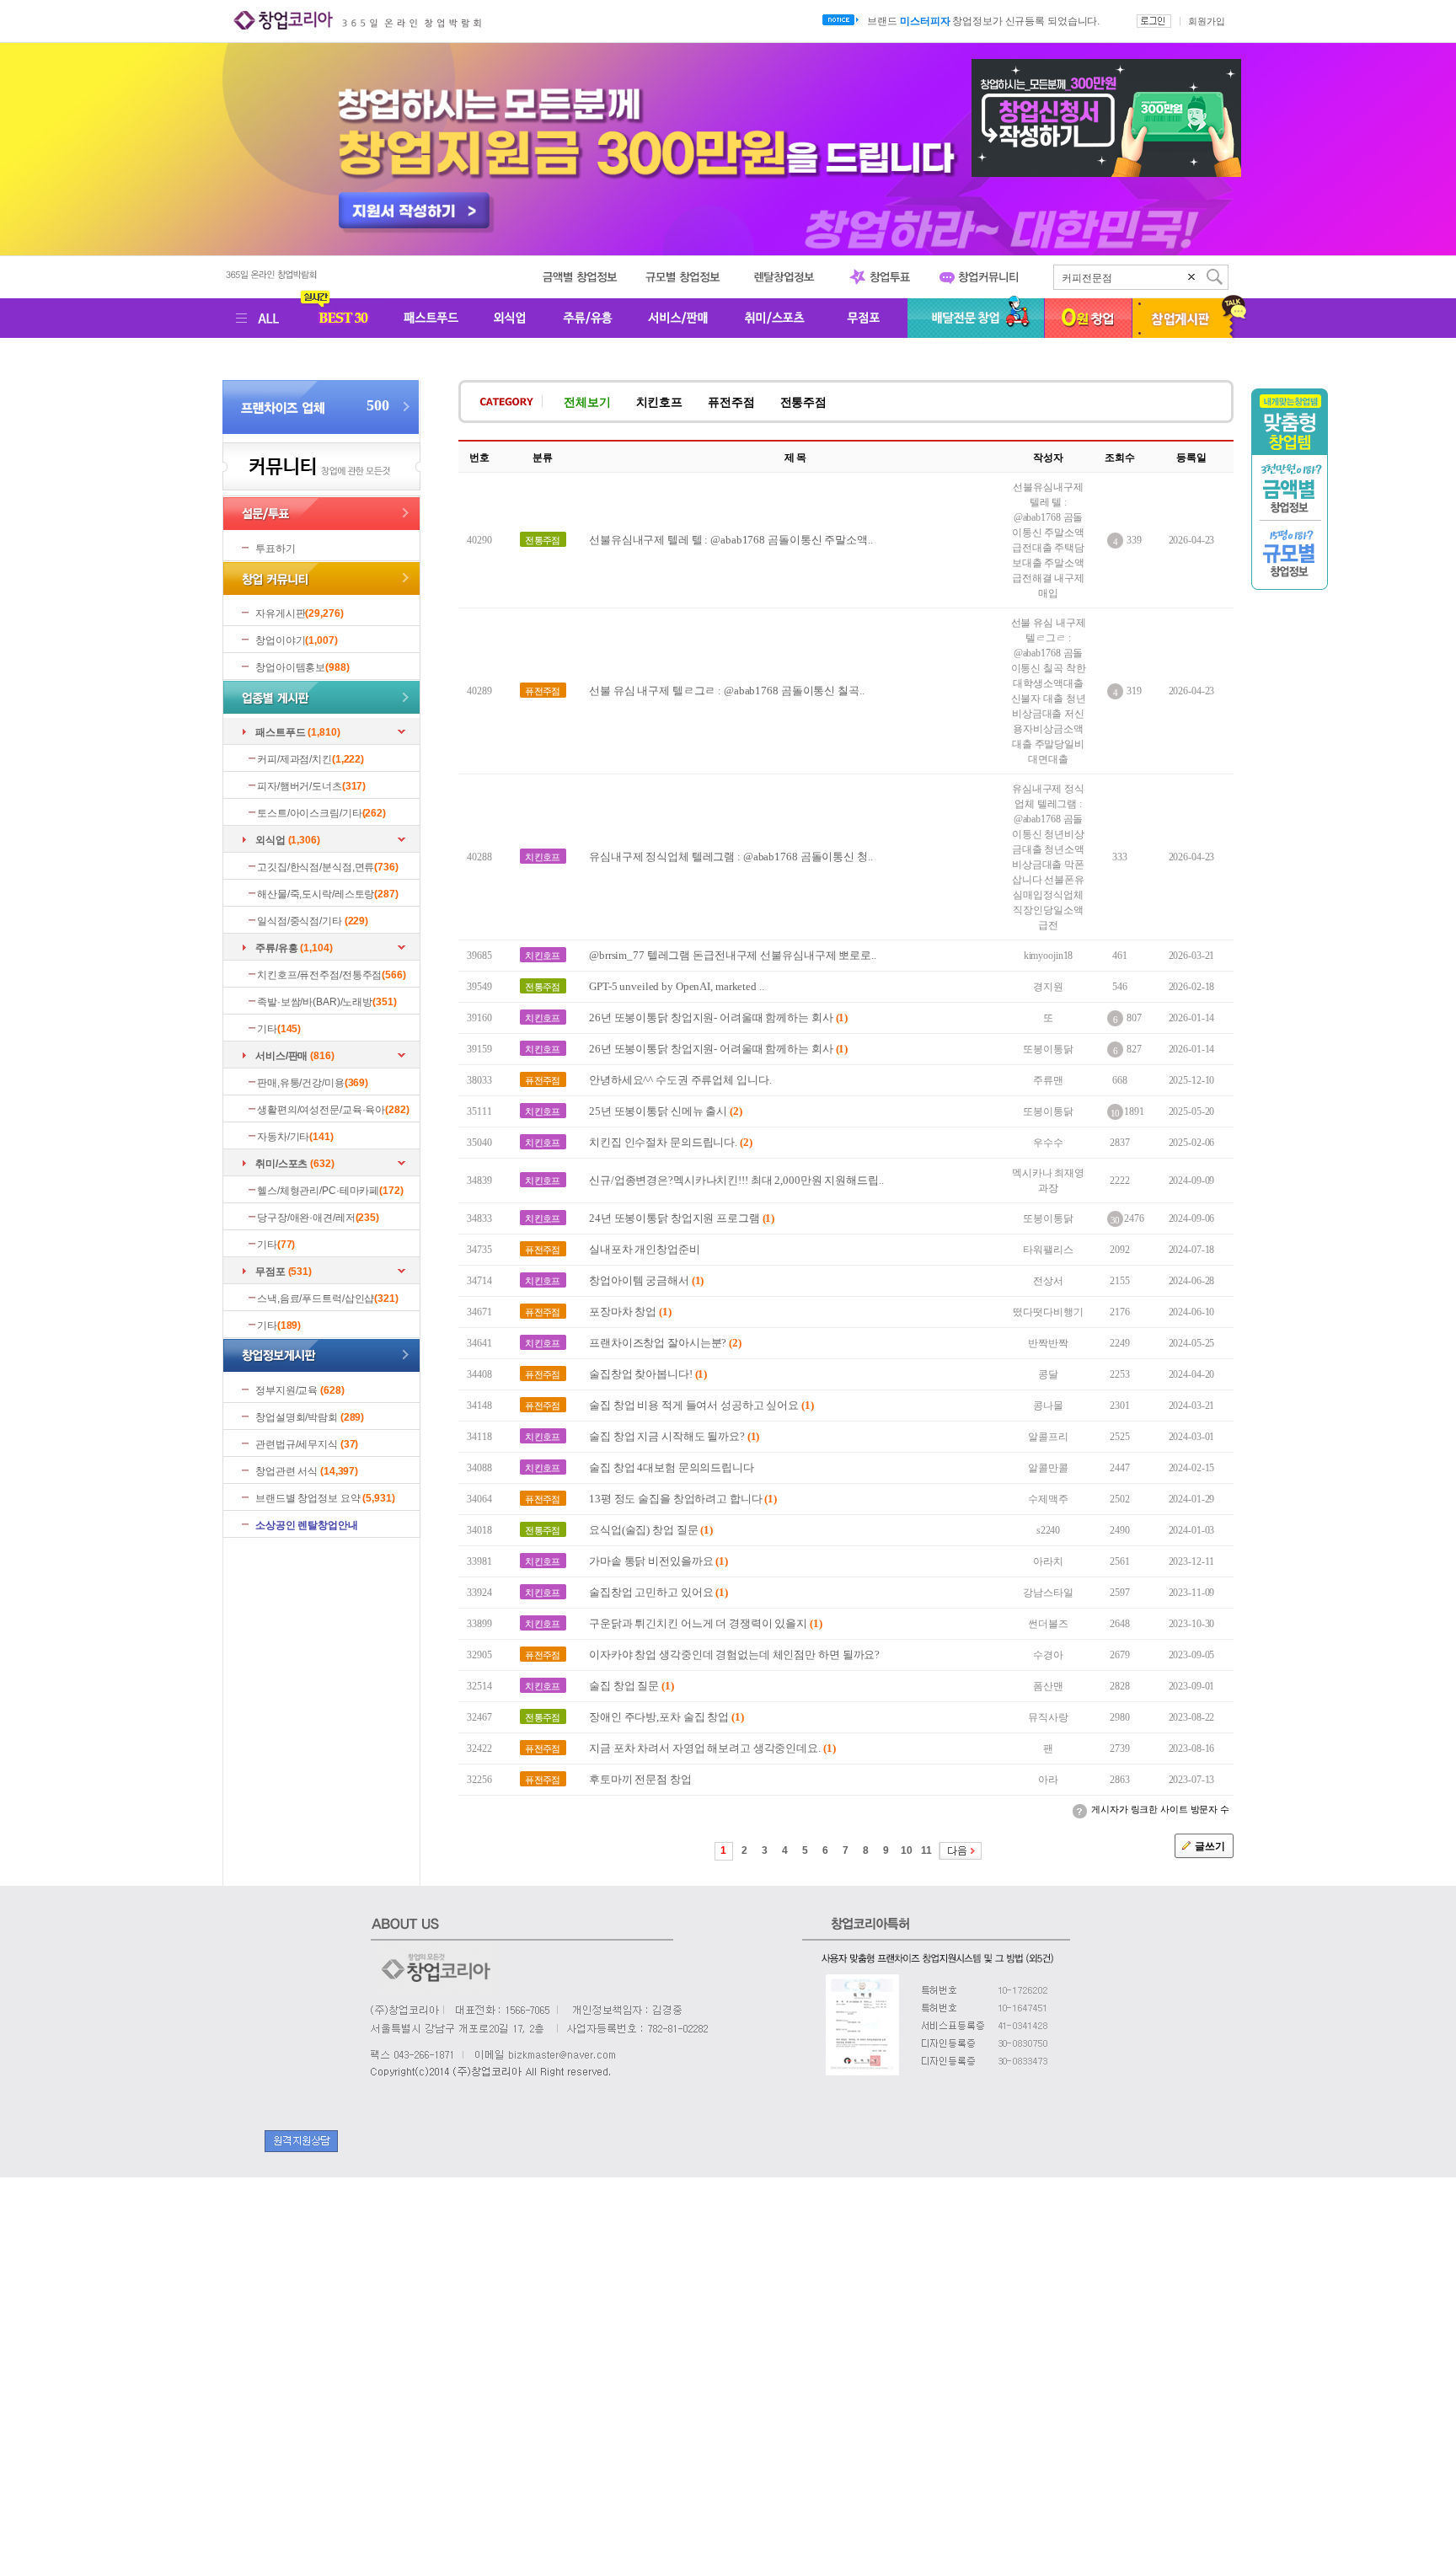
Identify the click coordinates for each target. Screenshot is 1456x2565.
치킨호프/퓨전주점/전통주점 (319, 975)
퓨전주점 (731, 402)
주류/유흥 (276, 948)
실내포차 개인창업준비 (645, 1249)
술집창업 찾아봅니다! (648, 1374)
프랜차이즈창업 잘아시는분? (665, 1343)
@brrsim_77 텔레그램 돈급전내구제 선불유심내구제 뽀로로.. (733, 955)
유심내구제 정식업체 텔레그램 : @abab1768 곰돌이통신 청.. (731, 857)
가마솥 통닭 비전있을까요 (658, 1561)
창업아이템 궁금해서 (646, 1280)
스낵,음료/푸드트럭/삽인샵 (316, 1299)
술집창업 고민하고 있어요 (658, 1592)
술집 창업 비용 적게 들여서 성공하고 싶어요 (701, 1405)
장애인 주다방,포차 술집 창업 (666, 1717)
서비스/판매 (281, 1056)
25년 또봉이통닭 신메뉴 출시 (666, 1111)
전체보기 (587, 402)
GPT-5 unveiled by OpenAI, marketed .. (677, 986)
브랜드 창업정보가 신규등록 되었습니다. (983, 21)
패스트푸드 (280, 732)
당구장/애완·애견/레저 (306, 1218)
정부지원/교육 (286, 1390)
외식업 (270, 840)
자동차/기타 (283, 1137)
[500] (321, 431)
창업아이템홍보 (290, 667)
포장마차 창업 (630, 1312)
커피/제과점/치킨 (294, 759)
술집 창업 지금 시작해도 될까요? (674, 1436)
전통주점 (804, 402)
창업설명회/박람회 (297, 1417)
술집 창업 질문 (632, 1686)
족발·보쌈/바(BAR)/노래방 (315, 1002)
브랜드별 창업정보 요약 (308, 1498)
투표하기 (276, 549)
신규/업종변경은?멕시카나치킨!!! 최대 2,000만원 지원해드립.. (736, 1180)
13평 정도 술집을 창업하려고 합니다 (683, 1499)
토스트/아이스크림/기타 (310, 813)
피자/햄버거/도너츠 (300, 786)
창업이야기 (280, 640)
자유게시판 (280, 613)
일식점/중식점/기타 (300, 921)
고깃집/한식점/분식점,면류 (316, 867)
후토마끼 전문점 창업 (640, 1779)
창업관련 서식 (286, 1471)
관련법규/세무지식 (297, 1444)
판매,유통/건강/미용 (301, 1083)
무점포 (270, 1272)
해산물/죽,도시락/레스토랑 (316, 894)
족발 (1072, 278)
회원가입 (1207, 21)
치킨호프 (660, 402)
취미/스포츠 (281, 1164)
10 (907, 1850)
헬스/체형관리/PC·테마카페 (318, 1191)
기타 (267, 1029)
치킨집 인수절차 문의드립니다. (671, 1142)
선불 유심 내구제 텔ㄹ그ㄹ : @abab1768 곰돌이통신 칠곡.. (727, 691)
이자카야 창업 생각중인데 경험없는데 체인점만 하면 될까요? (734, 1655)
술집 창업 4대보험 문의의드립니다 (672, 1467)
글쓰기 (1210, 1846)
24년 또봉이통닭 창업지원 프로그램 (682, 1218)
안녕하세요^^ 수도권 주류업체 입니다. (680, 1080)
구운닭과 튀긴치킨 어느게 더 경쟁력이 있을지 (706, 1623)
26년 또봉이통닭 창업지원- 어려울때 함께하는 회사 (718, 1017)
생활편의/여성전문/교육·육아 (321, 1110)
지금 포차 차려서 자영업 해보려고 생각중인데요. (712, 1748)
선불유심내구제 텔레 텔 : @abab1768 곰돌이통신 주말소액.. (731, 540)
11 (926, 1850)
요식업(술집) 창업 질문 (651, 1530)
